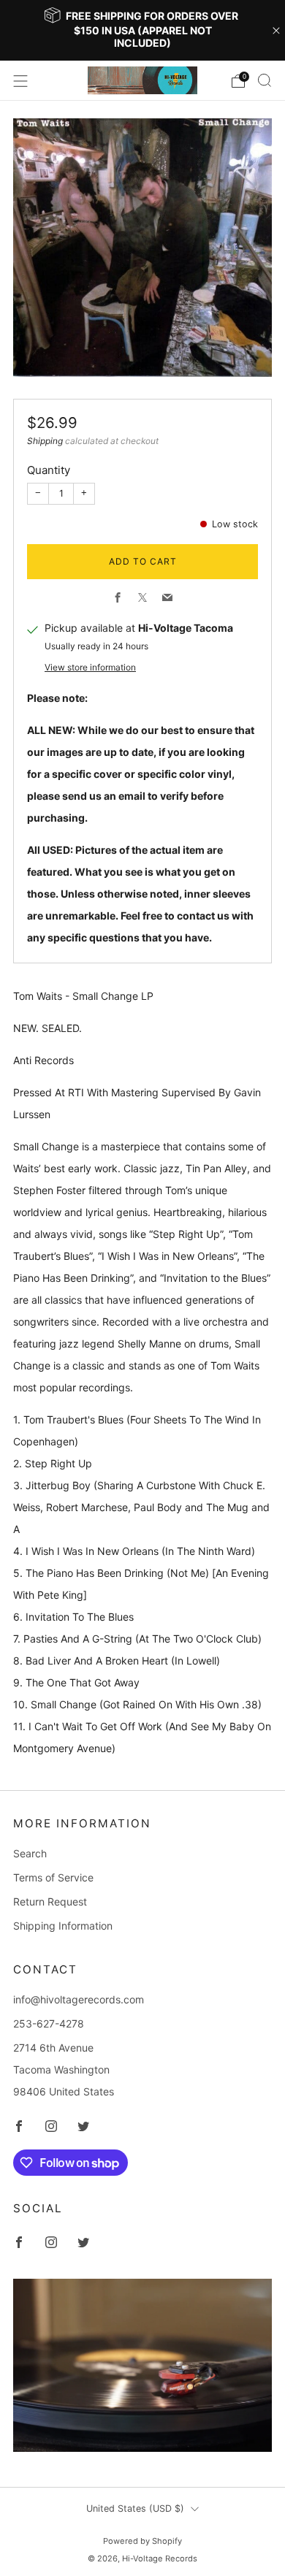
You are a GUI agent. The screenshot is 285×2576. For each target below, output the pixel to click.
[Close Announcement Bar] (276, 31)
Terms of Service (53, 1877)
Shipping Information (63, 1926)
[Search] (265, 80)
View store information (90, 667)
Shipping (45, 441)
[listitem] (143, 30)
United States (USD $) (135, 2508)
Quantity (49, 470)
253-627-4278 (49, 2023)
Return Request (50, 1902)
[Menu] (20, 81)
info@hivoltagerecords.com (79, 1999)
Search (30, 1853)
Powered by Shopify (142, 2541)
